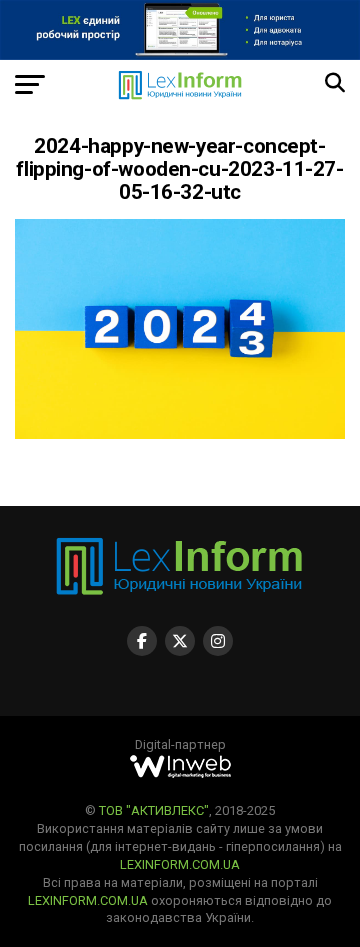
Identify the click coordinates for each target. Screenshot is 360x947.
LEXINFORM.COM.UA (180, 864)
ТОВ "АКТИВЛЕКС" (154, 810)
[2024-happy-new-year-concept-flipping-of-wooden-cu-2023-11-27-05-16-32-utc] (180, 433)
